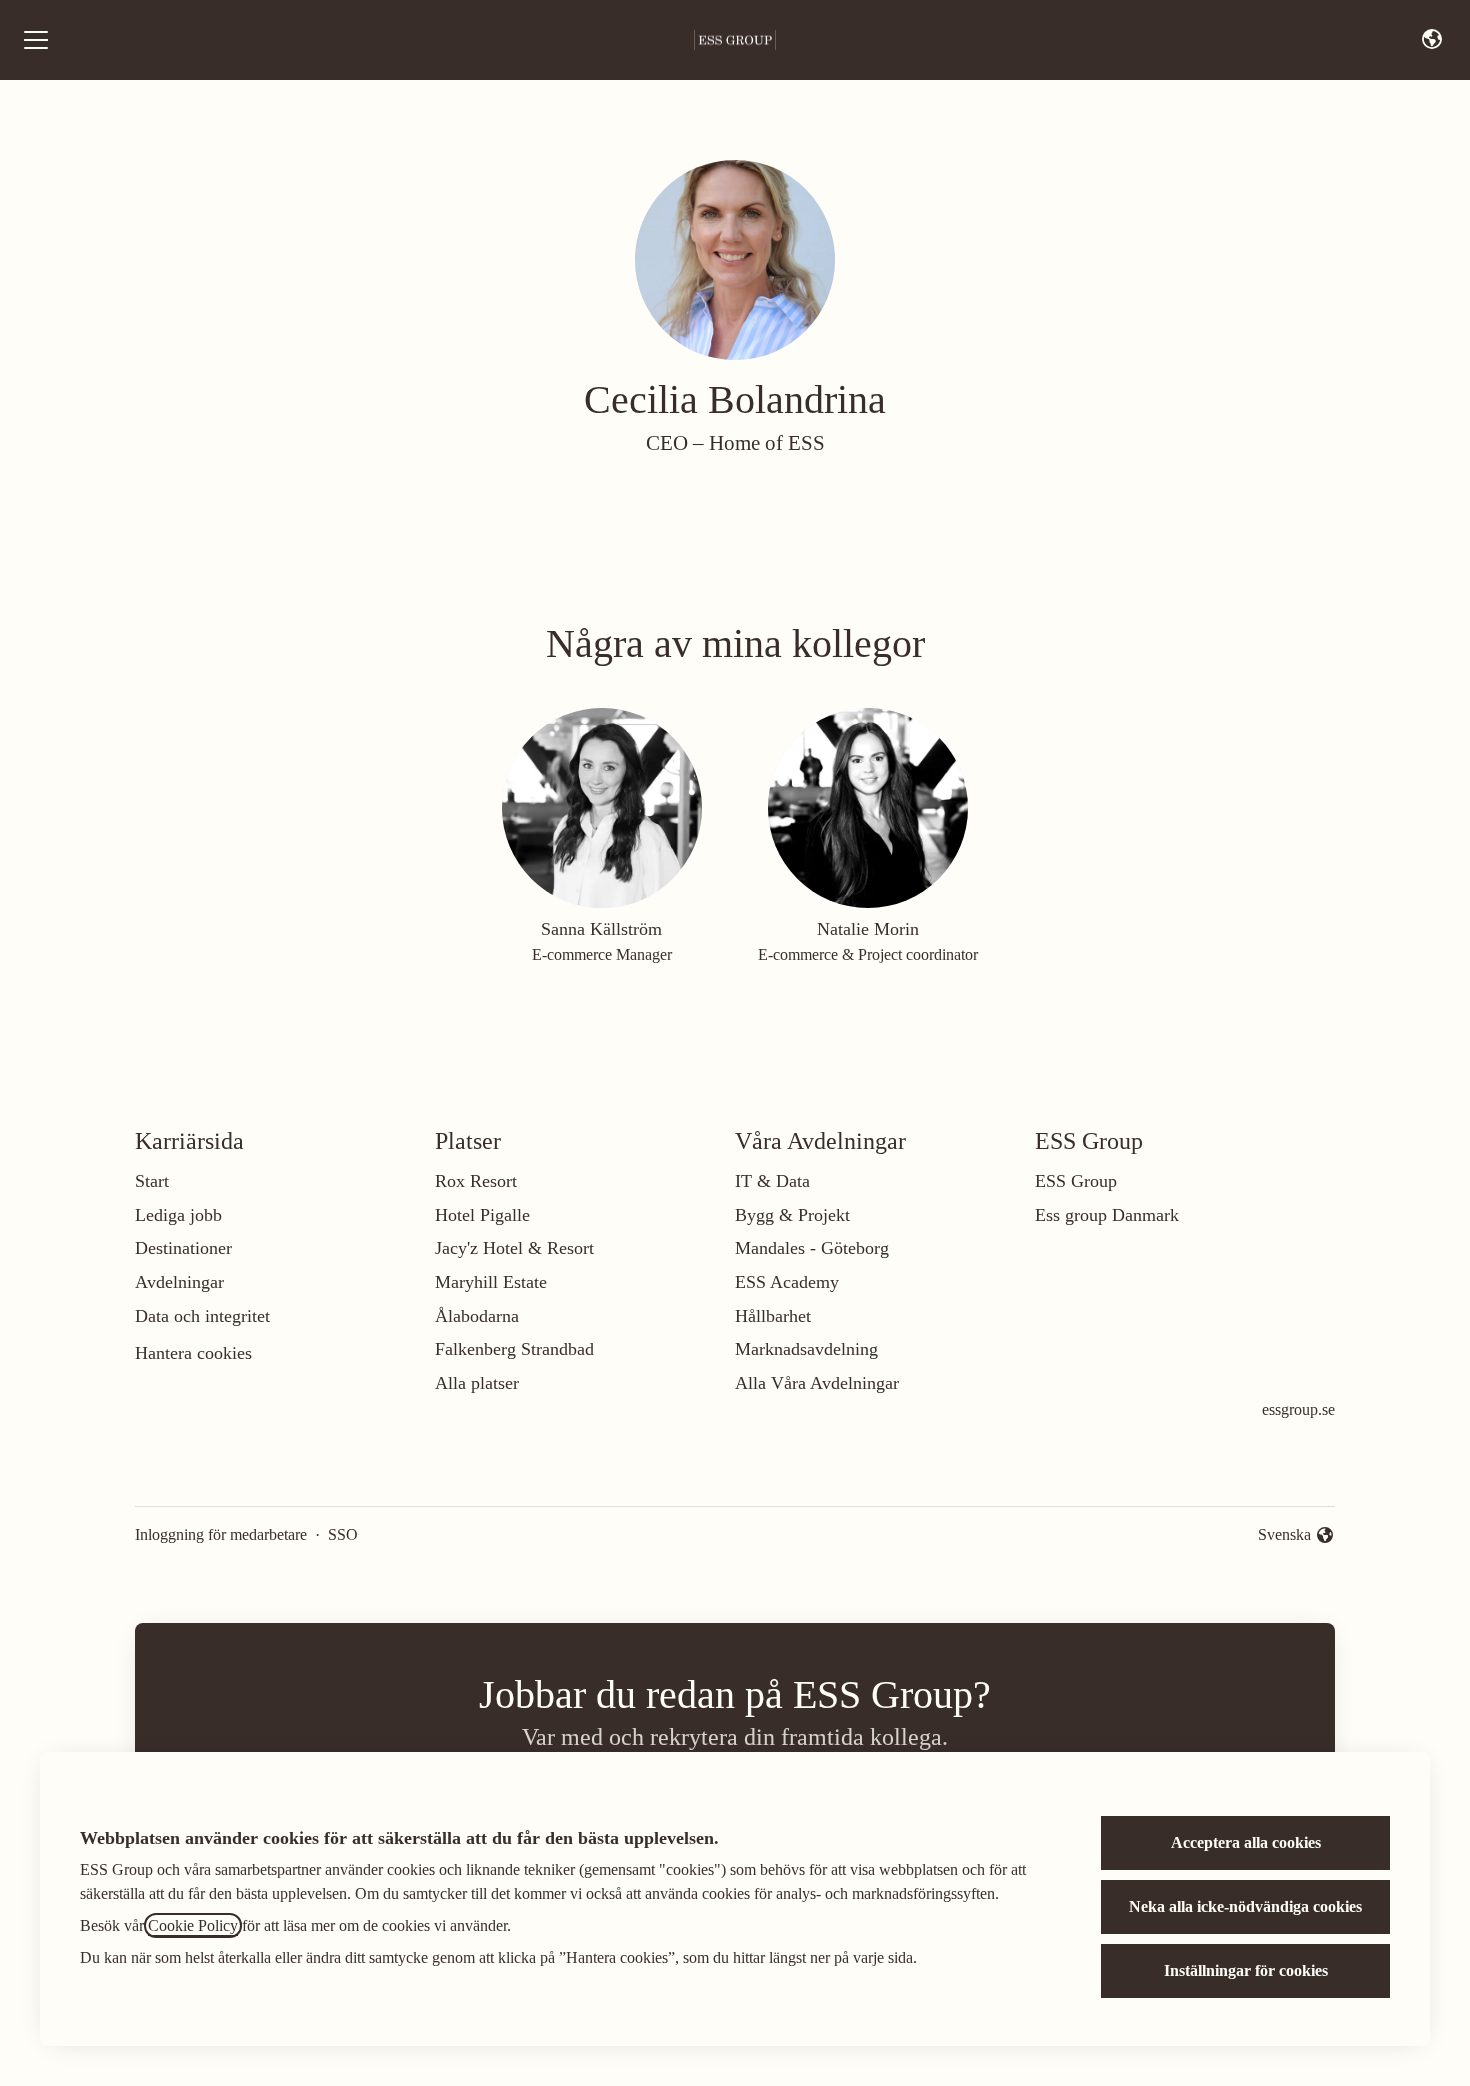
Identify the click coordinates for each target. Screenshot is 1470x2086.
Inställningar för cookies (1246, 1970)
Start (152, 1181)
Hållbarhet (773, 1316)
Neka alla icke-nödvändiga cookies (1245, 1906)
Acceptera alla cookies (1246, 1842)
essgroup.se (1298, 1409)
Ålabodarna (477, 1316)
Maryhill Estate (491, 1282)
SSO (343, 1534)
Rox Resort (476, 1181)
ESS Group (1076, 1181)
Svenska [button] (1288, 1536)
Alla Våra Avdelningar (817, 1383)
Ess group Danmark (1107, 1215)
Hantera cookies (193, 1353)
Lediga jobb (178, 1215)
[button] (1432, 40)
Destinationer (183, 1248)
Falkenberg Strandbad (514, 1349)
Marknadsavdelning (806, 1349)
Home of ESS (767, 443)
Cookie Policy (193, 1925)
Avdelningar (179, 1282)
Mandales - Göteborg (812, 1248)
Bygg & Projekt (792, 1215)
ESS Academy (787, 1282)
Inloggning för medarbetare (221, 1534)
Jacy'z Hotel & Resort (514, 1248)
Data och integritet (202, 1316)
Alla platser (477, 1383)
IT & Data (772, 1181)
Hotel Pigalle (482, 1215)
